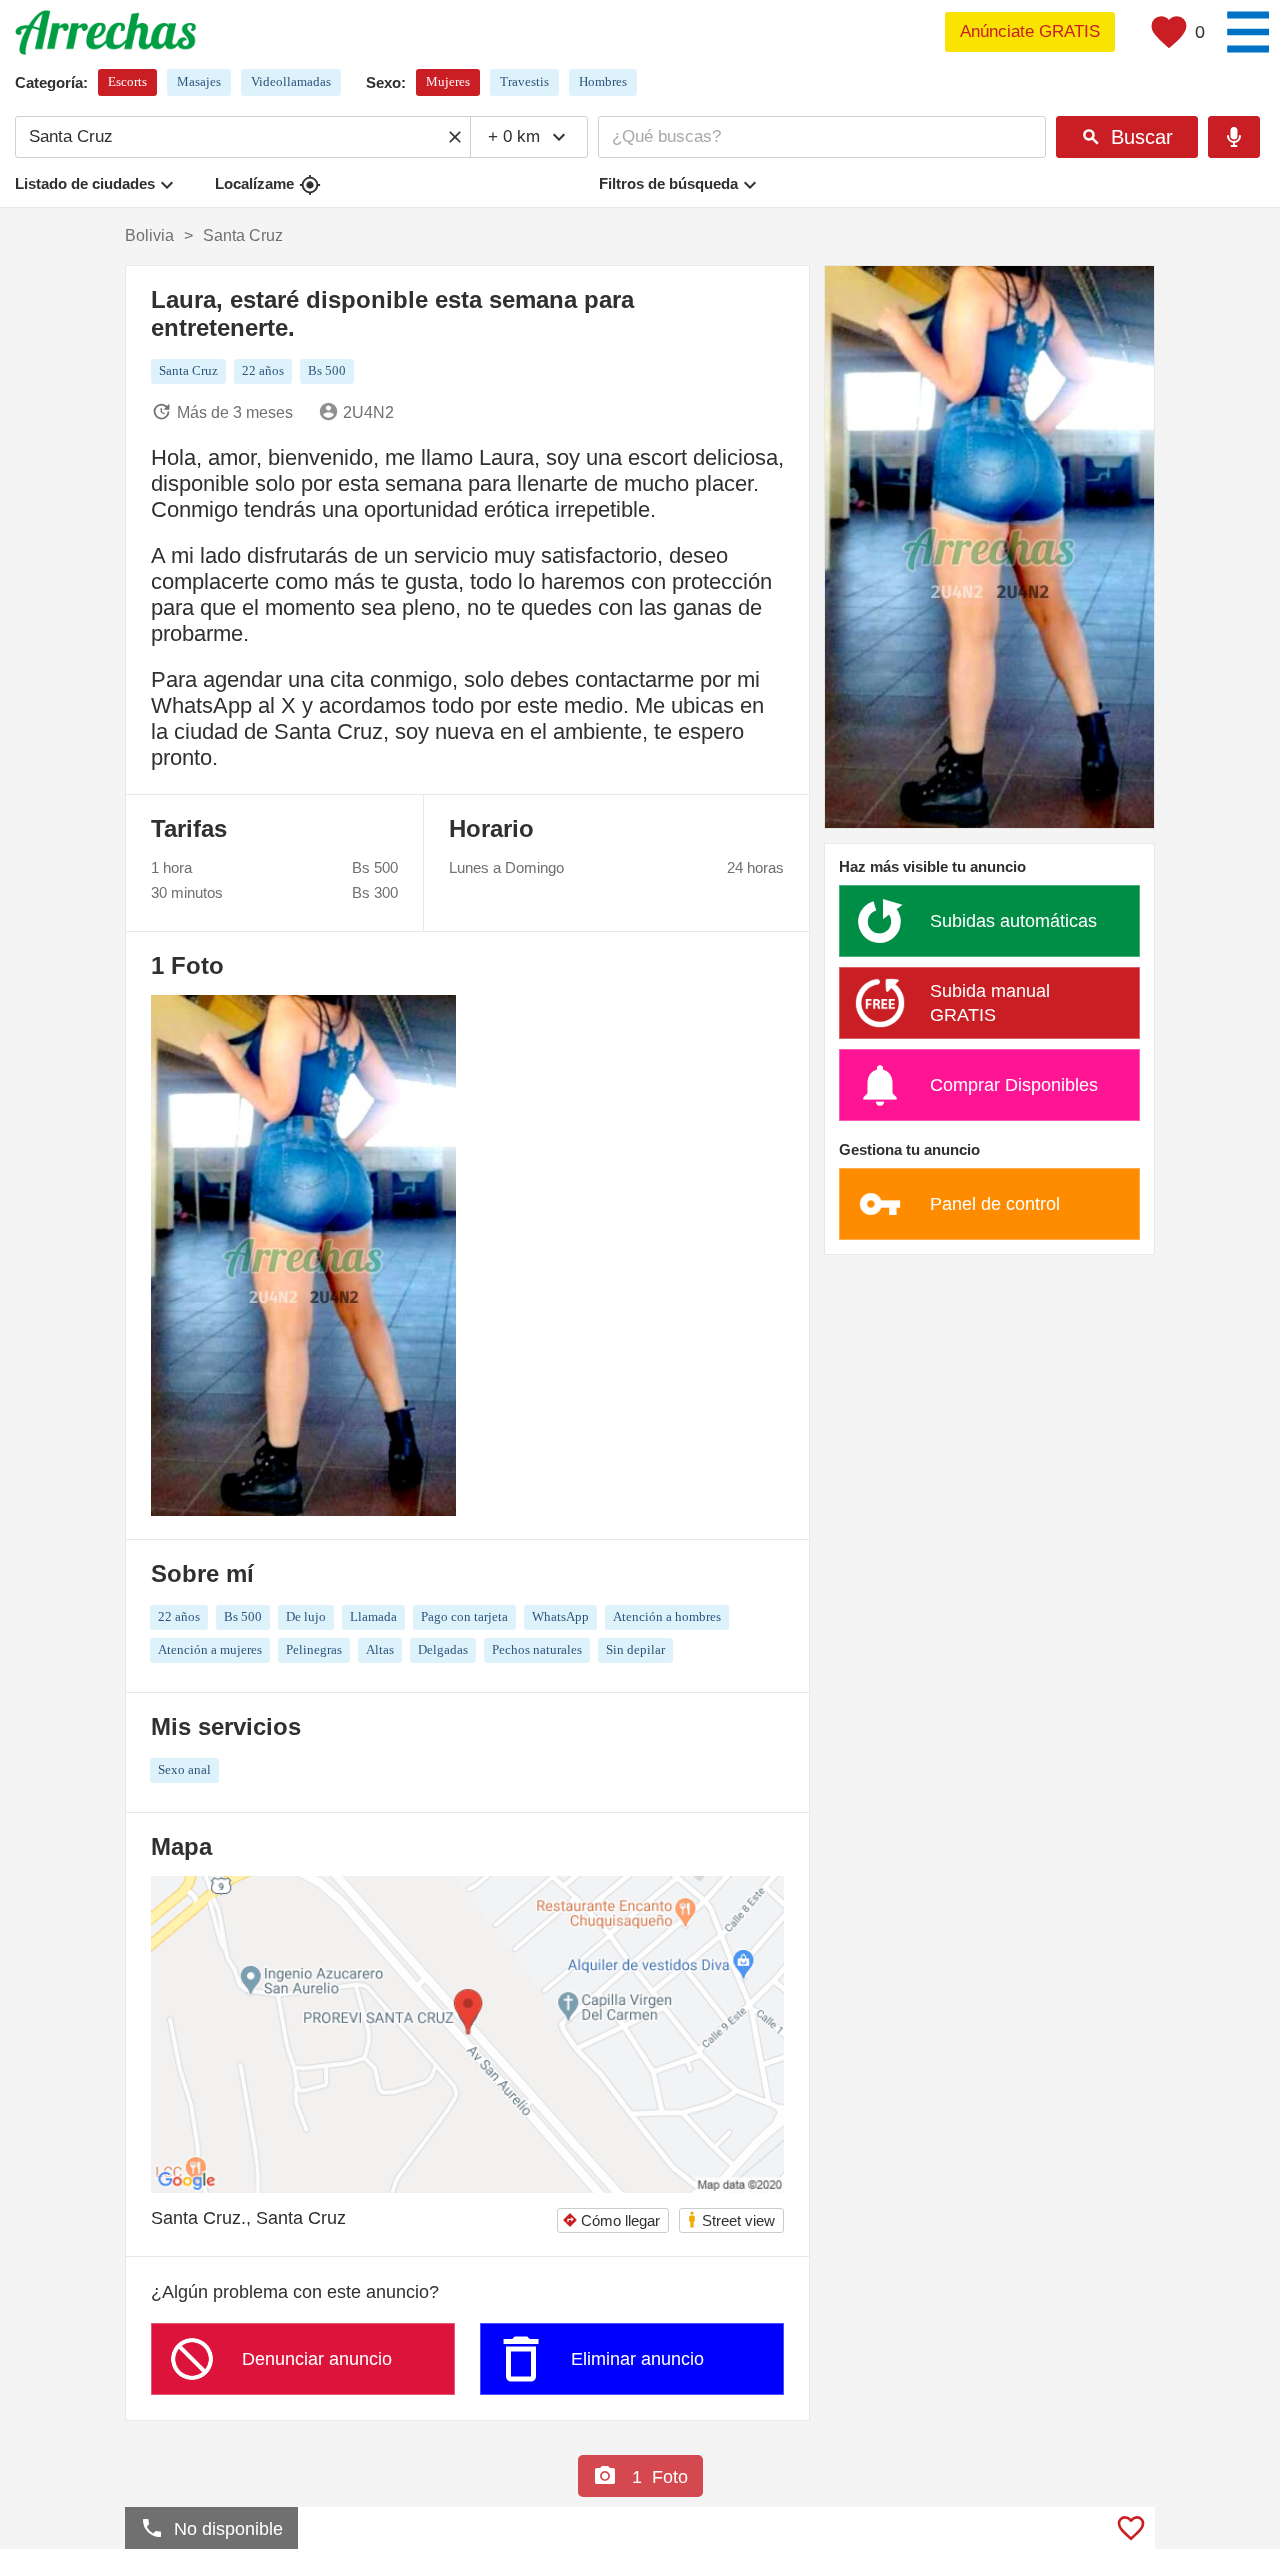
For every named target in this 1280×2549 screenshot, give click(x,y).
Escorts (127, 81)
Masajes (199, 81)
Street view (730, 2219)
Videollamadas (291, 81)
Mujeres (448, 81)
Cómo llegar (611, 2220)
